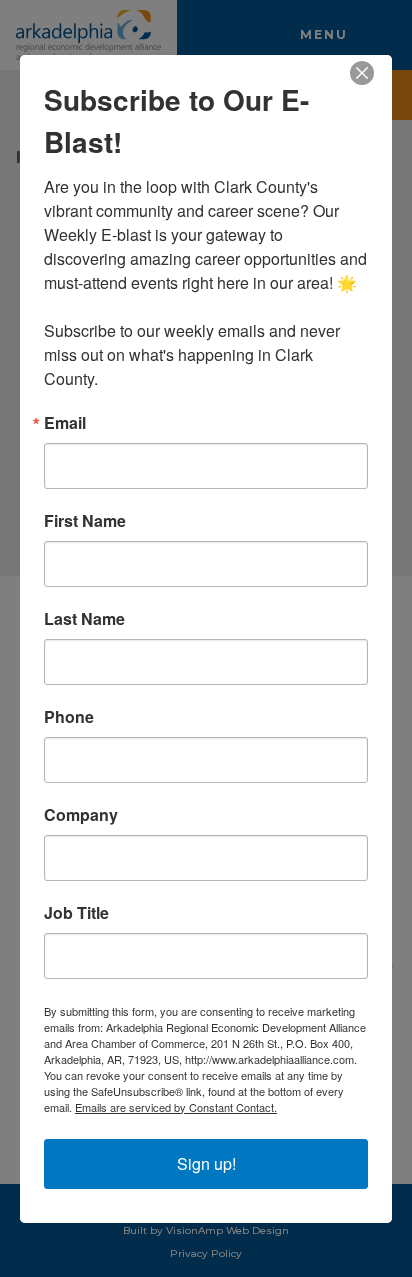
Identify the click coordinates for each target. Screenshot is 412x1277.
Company (81, 815)
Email (65, 423)
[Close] (374, 73)
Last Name (84, 619)
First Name (85, 521)
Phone (69, 717)
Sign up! (206, 1163)
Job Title (76, 913)
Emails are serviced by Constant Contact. (176, 1107)
